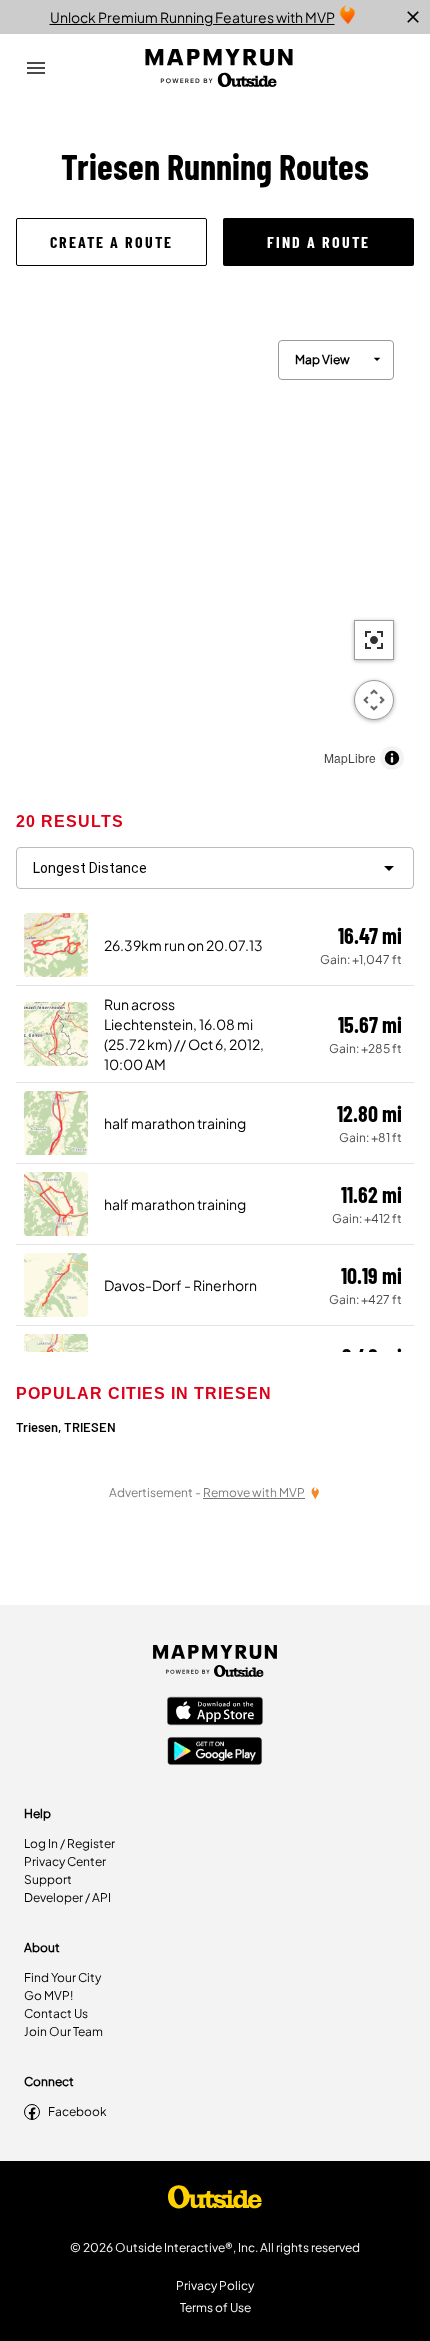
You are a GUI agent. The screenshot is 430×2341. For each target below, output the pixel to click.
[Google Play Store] (215, 1753)
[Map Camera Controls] (374, 700)
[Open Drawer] (36, 68)
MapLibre (350, 757)
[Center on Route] (374, 640)
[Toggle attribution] (392, 758)
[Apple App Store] (215, 1713)
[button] (111, 242)
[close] (413, 17)
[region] (215, 550)
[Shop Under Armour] (215, 2202)
